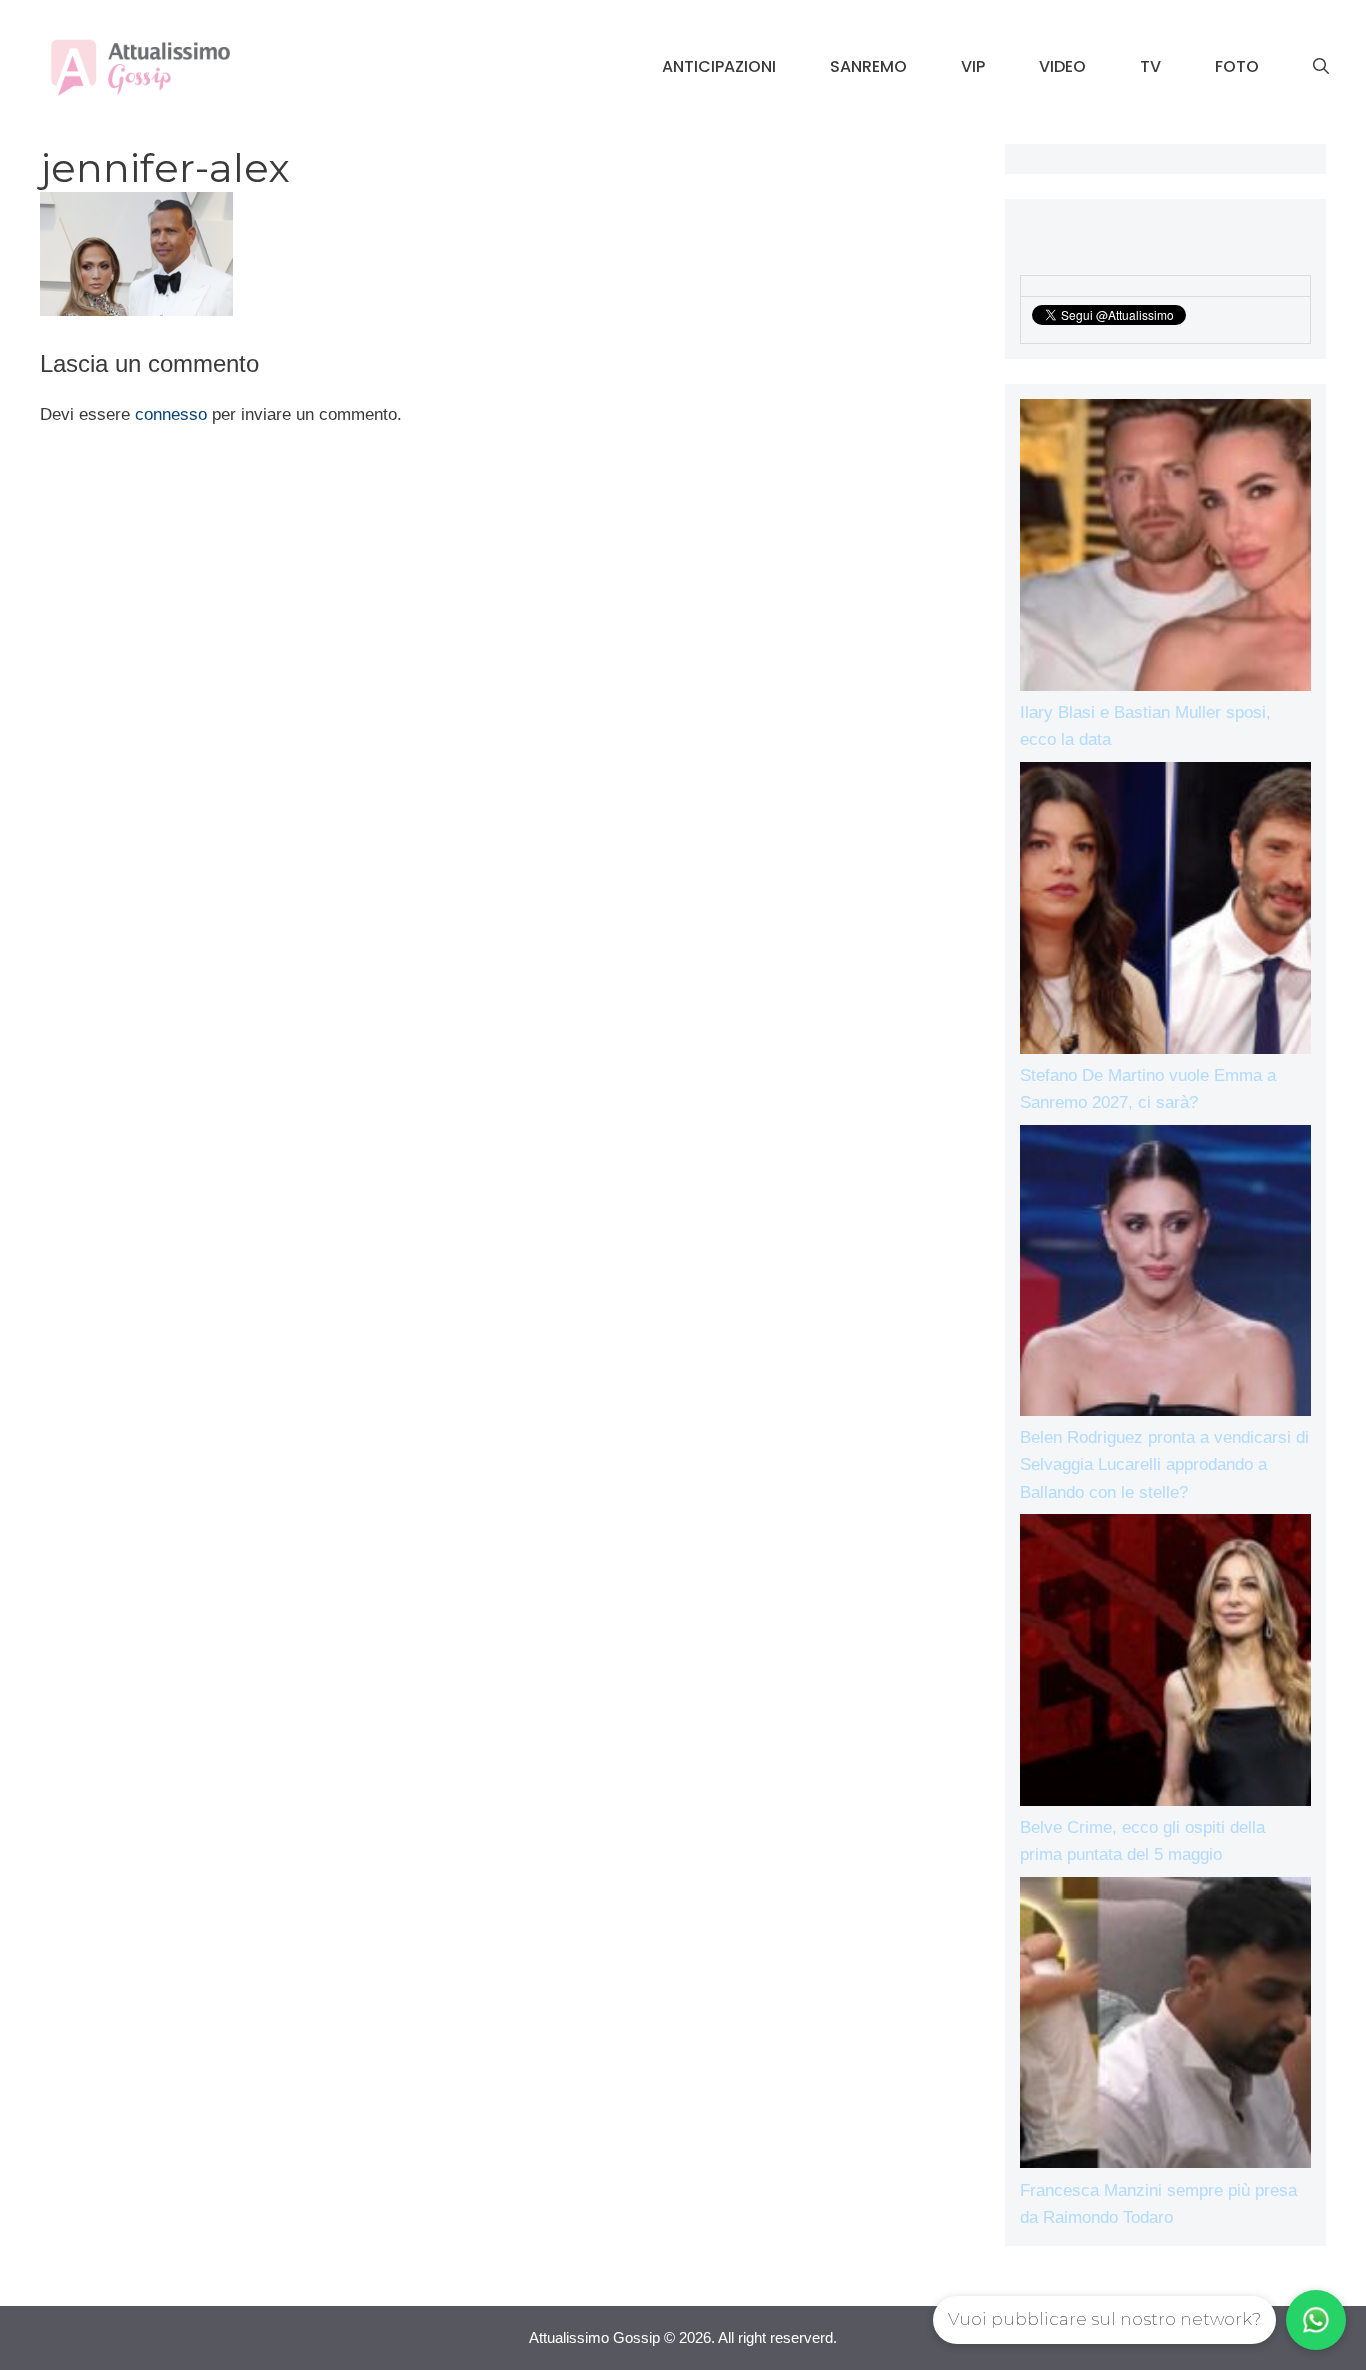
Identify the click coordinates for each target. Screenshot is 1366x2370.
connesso (171, 414)
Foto (1237, 66)
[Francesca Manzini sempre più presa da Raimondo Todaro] (1166, 2027)
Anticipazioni (719, 66)
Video (1062, 66)
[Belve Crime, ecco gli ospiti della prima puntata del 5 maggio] (1166, 1664)
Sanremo (868, 66)
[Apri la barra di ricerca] (1321, 67)
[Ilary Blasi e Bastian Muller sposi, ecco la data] (1166, 549)
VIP (973, 66)
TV (1150, 66)
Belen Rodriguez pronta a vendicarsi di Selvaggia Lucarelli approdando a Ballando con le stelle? (1164, 1464)
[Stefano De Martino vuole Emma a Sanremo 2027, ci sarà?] (1166, 912)
